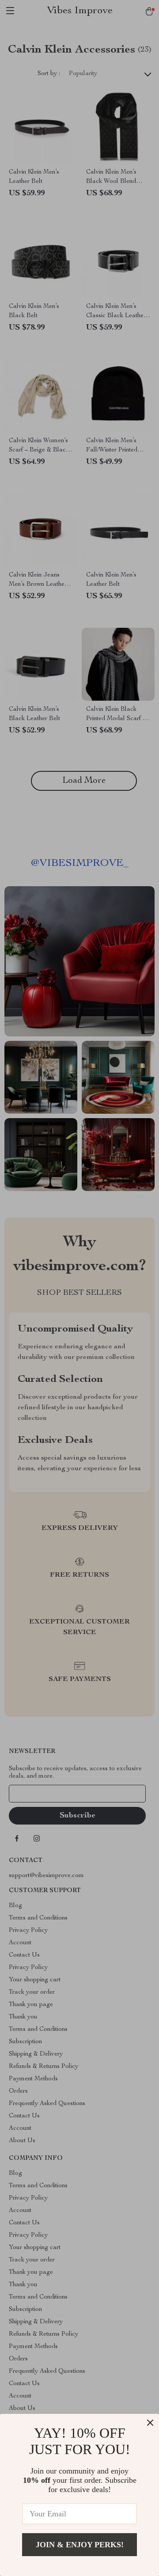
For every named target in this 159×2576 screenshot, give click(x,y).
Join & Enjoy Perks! (80, 2545)
